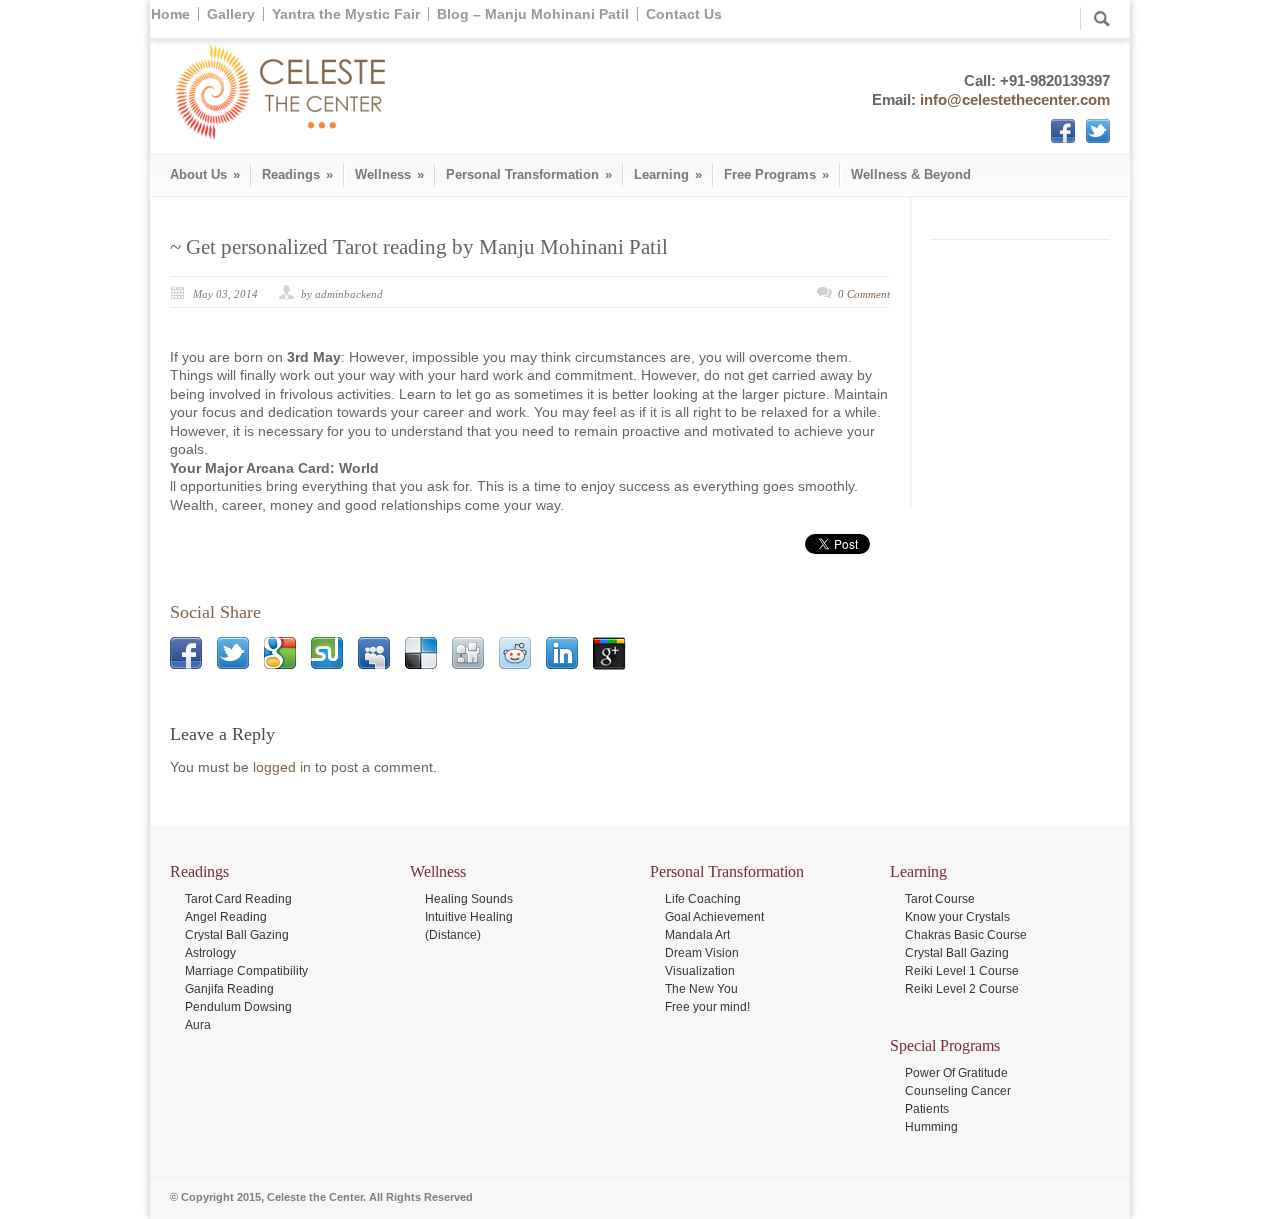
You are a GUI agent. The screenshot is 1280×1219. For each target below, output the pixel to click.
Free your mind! (707, 1007)
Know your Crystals (957, 917)
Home (170, 14)
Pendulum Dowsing (238, 1007)
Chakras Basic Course (966, 935)
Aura (198, 1025)
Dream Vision (702, 953)
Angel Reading (226, 917)
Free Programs (776, 174)
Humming (931, 1127)
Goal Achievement (714, 917)
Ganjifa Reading (229, 989)
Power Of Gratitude (956, 1073)
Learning (668, 174)
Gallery (231, 14)
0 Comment (864, 294)
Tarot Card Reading (238, 899)
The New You (701, 989)
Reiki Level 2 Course (962, 989)
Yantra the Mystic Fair (346, 14)
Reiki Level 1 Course (962, 971)
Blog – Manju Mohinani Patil (533, 14)
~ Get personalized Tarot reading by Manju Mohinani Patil (419, 247)
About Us (205, 174)
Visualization (700, 971)
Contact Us (684, 14)
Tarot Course (940, 899)
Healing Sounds (469, 899)
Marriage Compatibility (246, 971)
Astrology (210, 953)
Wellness (389, 174)
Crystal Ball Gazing (237, 935)
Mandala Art (697, 935)
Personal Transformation (529, 174)
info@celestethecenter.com (1015, 99)
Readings (297, 174)
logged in (282, 767)
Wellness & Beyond (911, 174)
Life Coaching (703, 899)
